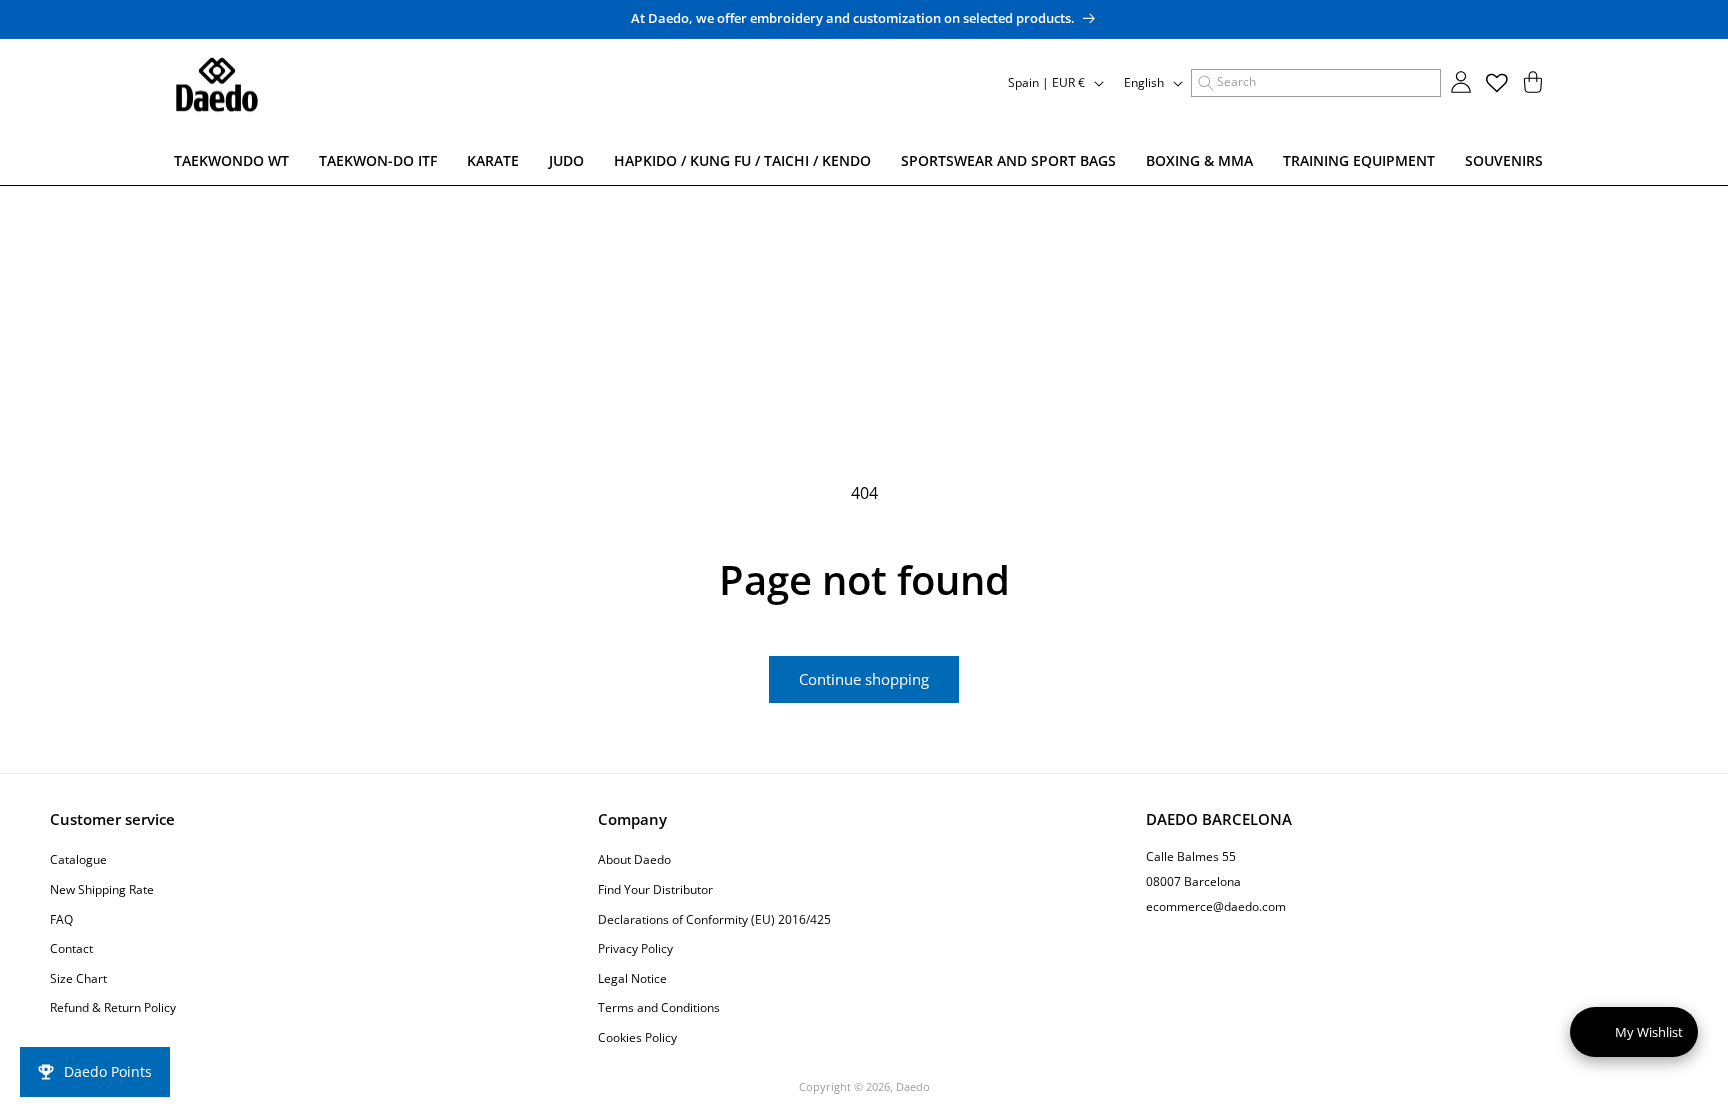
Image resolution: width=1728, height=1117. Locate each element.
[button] (1316, 83)
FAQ (61, 919)
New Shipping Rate (102, 889)
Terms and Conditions (659, 1007)
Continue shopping (864, 679)
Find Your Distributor (655, 889)
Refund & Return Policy (113, 1007)
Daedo (913, 1086)
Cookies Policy (637, 1037)
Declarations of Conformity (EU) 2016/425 (714, 919)
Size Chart (78, 978)
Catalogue (78, 859)
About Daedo (634, 859)
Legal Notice (632, 978)
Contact (71, 948)
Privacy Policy (635, 948)
